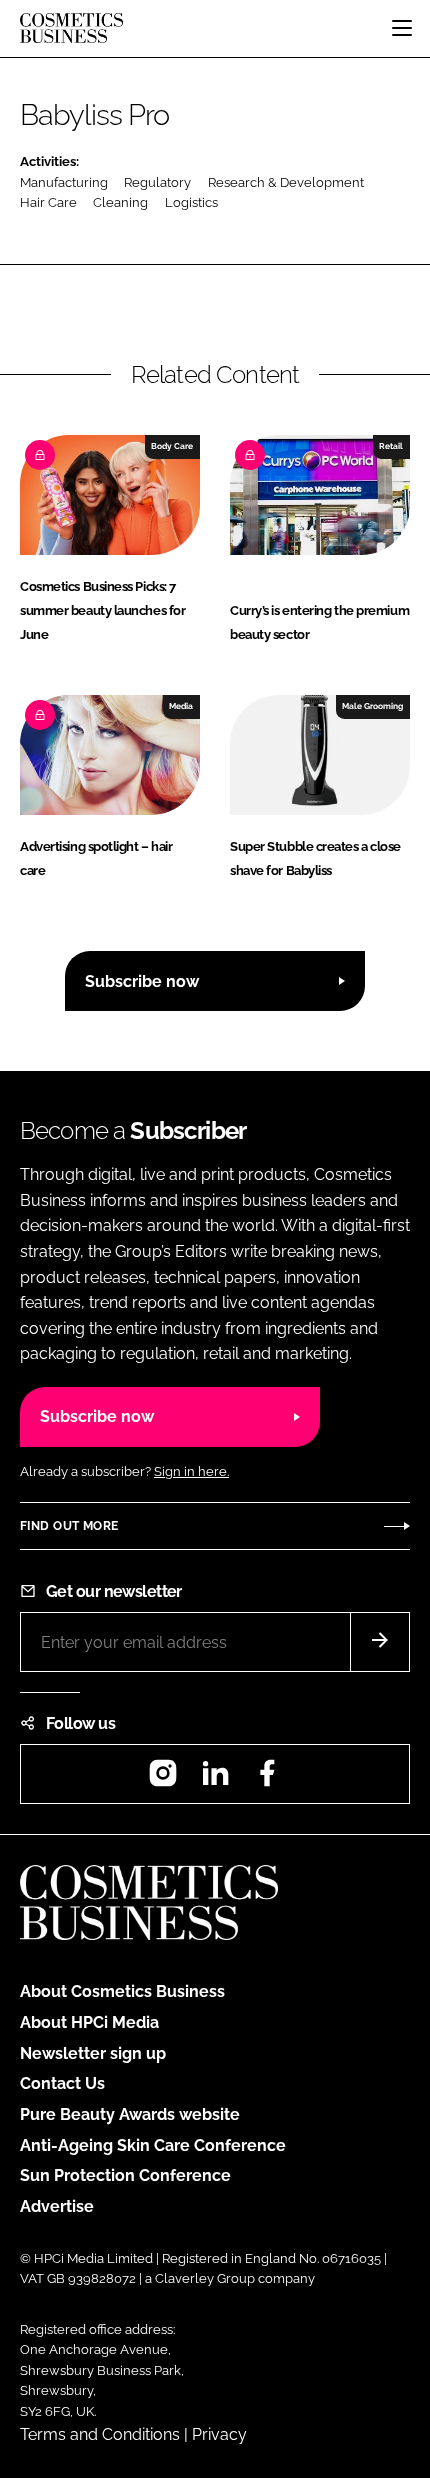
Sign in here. (191, 1471)
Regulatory (157, 182)
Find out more (69, 1526)
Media (181, 706)
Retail (391, 446)
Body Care (172, 446)
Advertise (57, 2206)
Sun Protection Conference (125, 2175)
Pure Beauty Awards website (130, 2114)
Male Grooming (372, 706)
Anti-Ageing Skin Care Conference (153, 2145)
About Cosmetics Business (122, 1991)
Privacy (219, 2434)
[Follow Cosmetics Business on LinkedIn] (215, 1779)
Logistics (191, 202)
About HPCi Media (89, 2022)
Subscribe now (142, 981)
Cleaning (120, 202)
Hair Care (48, 202)
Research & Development (286, 182)
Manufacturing (64, 182)
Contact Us (62, 2083)
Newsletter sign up (93, 2053)
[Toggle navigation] (402, 28)
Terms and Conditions (100, 2434)
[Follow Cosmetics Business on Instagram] (163, 1779)
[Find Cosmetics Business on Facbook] (267, 1779)
